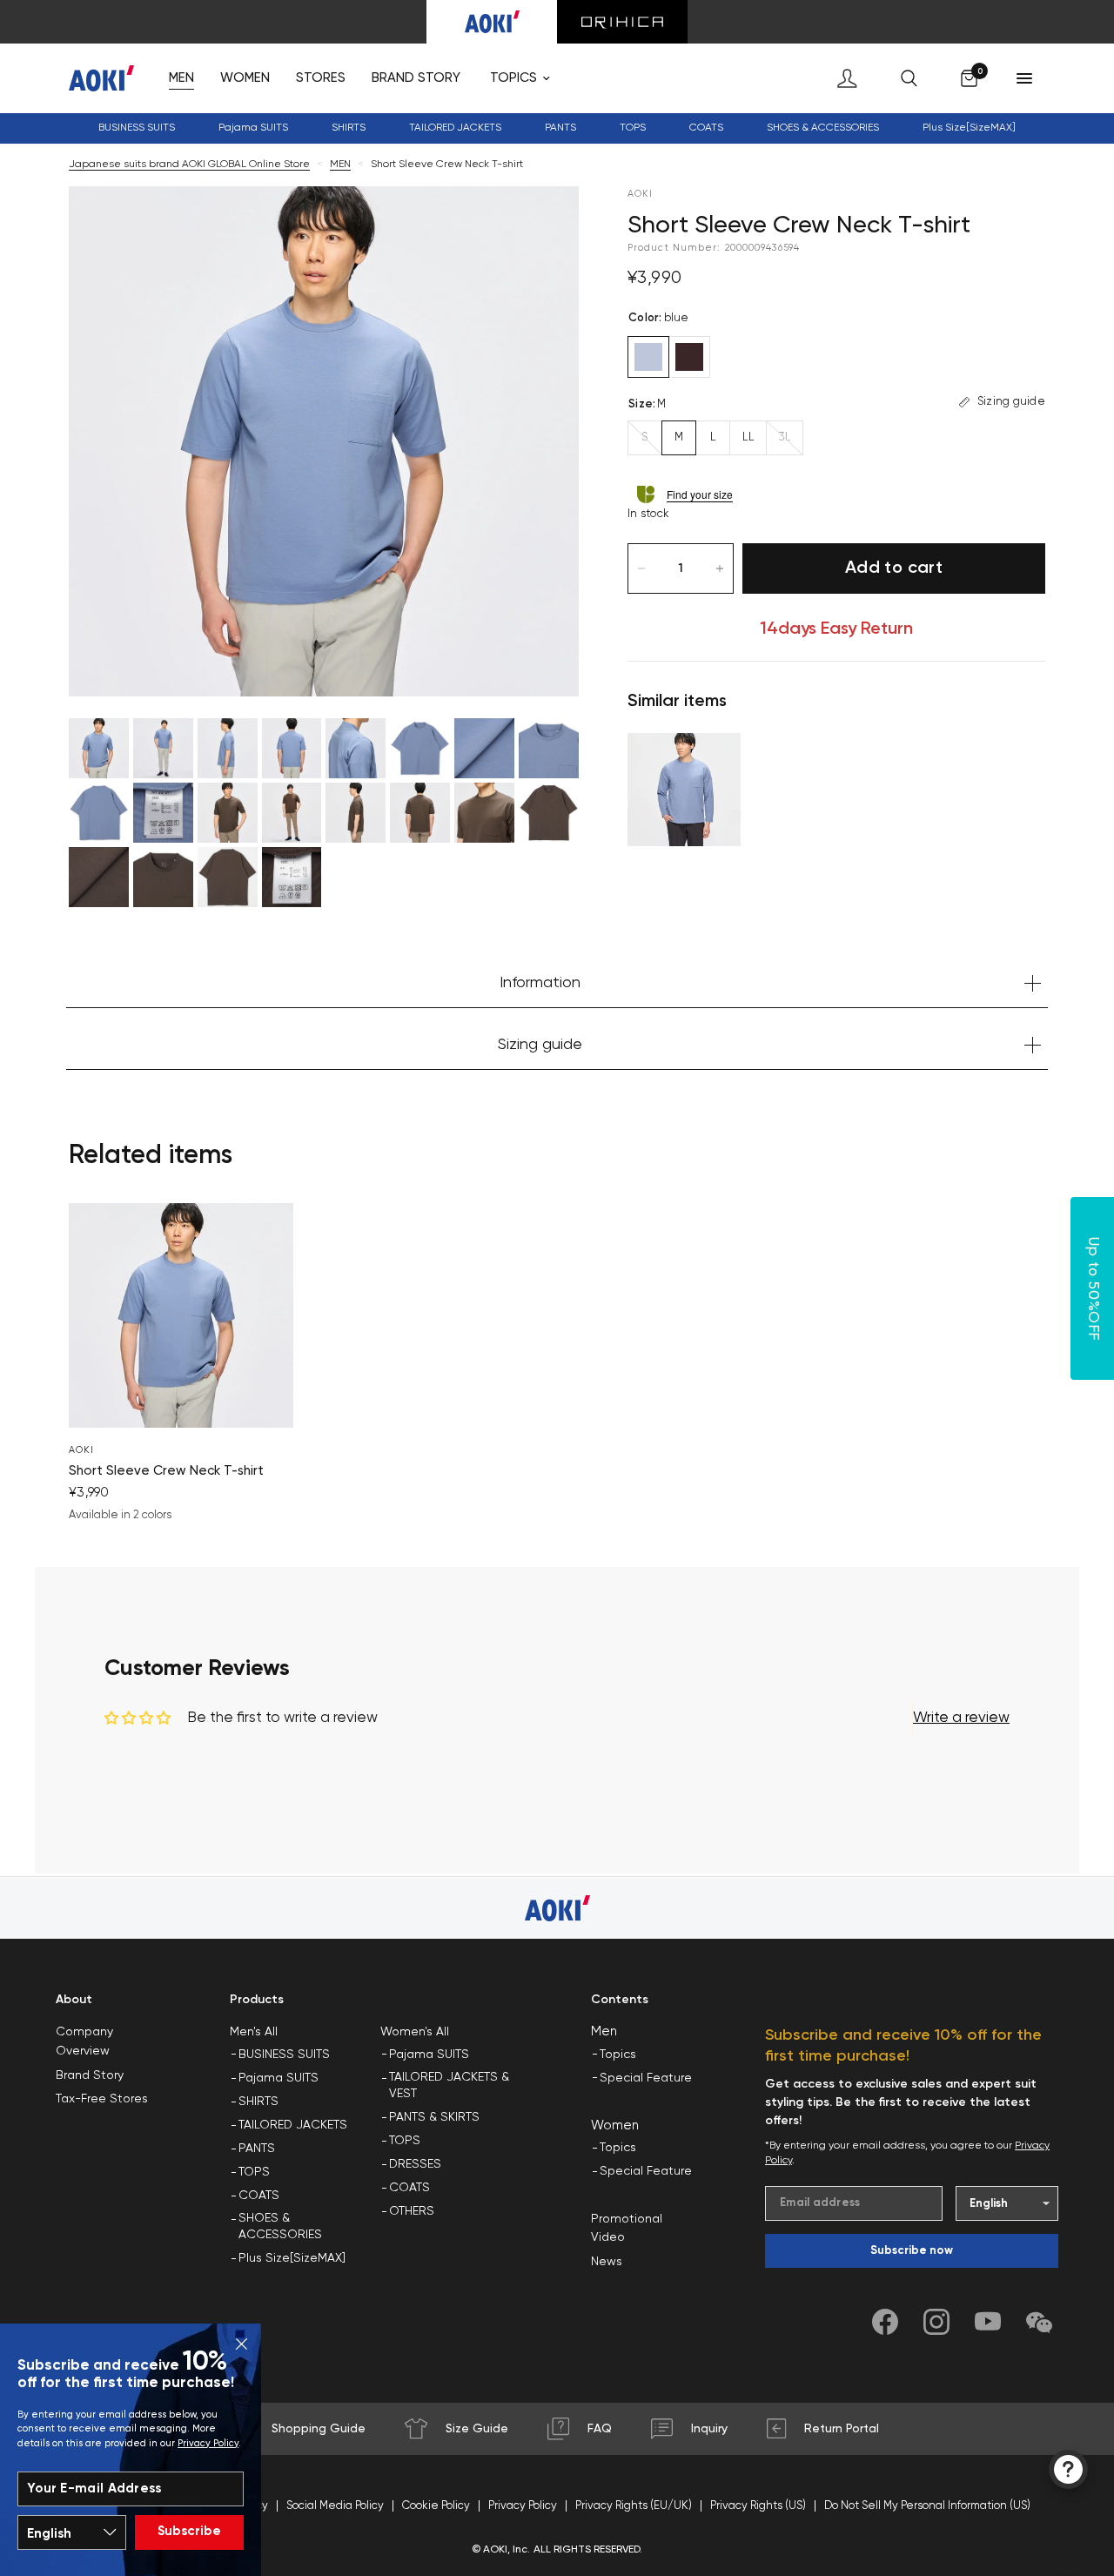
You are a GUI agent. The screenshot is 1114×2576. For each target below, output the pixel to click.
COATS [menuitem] (706, 128)
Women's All (415, 2032)
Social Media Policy (335, 2506)
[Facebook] (885, 2322)
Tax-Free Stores (102, 2099)
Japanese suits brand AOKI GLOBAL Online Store (189, 165)
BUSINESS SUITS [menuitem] (137, 128)
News (607, 2262)
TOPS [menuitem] (254, 2172)
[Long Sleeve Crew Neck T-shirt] (684, 790)
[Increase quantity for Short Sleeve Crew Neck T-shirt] (720, 568)
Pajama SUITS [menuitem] (278, 2078)
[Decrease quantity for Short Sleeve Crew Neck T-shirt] (641, 568)
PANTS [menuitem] (257, 2149)
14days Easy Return (836, 629)
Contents (620, 2000)
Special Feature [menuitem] (646, 2078)
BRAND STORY (416, 78)
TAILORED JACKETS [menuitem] (293, 2125)
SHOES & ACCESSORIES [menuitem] (280, 2227)
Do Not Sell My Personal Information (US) (927, 2506)
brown (689, 357)
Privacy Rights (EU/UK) (634, 2506)
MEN (181, 78)
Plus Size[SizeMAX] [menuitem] (969, 128)
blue (648, 357)
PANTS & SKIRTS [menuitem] (434, 2117)
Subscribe (189, 2531)
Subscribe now (912, 2251)
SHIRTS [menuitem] (258, 2102)
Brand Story (90, 2075)
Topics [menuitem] (618, 2055)
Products (257, 2000)
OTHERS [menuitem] (412, 2211)
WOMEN (245, 78)
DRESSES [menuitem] (415, 2164)
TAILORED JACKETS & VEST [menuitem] (449, 2086)
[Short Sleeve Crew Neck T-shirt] (181, 1315)
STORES (321, 78)
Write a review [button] (961, 1718)
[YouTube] (988, 2322)
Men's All (254, 2032)
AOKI (81, 1450)
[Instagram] (936, 2322)
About (74, 2000)
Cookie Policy (436, 2506)
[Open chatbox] (1068, 2469)
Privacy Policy (208, 2443)
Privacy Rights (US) (758, 2506)
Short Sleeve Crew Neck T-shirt (166, 1471)
